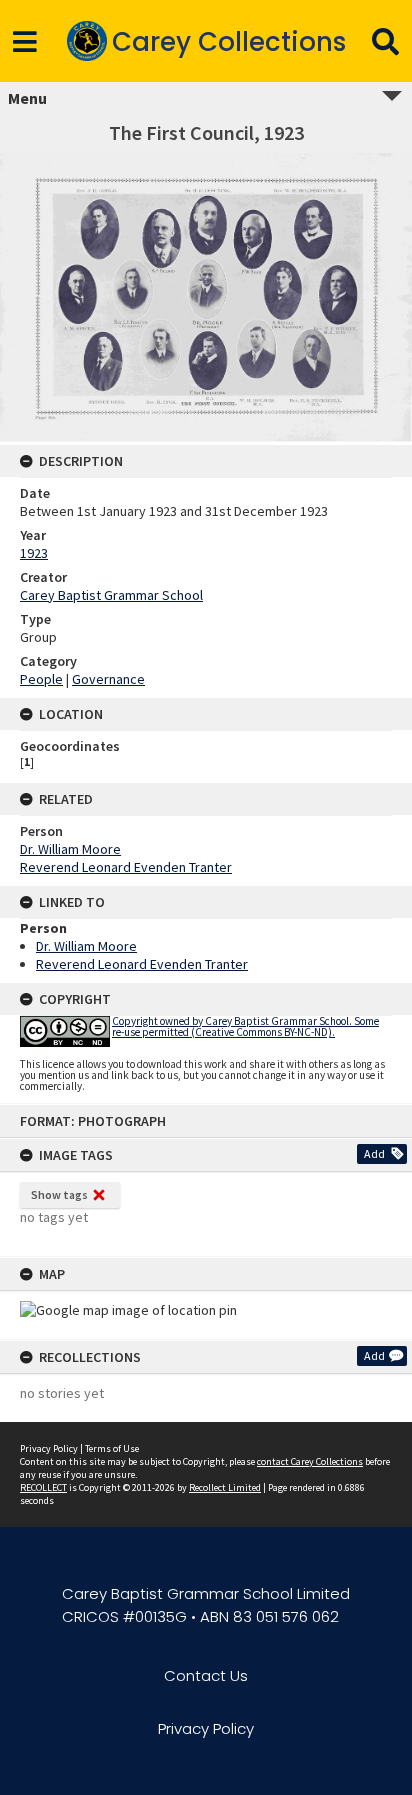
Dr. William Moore (70, 849)
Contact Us (206, 1675)
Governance (108, 679)
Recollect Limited (225, 1487)
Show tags (59, 1194)
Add (374, 1153)
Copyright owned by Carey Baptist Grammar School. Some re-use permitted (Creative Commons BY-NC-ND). (245, 1026)
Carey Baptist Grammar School (111, 595)
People (41, 679)
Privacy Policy (49, 1448)
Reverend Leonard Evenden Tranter (126, 867)
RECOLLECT (43, 1487)
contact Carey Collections (310, 1461)
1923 (34, 553)
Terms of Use (112, 1448)
